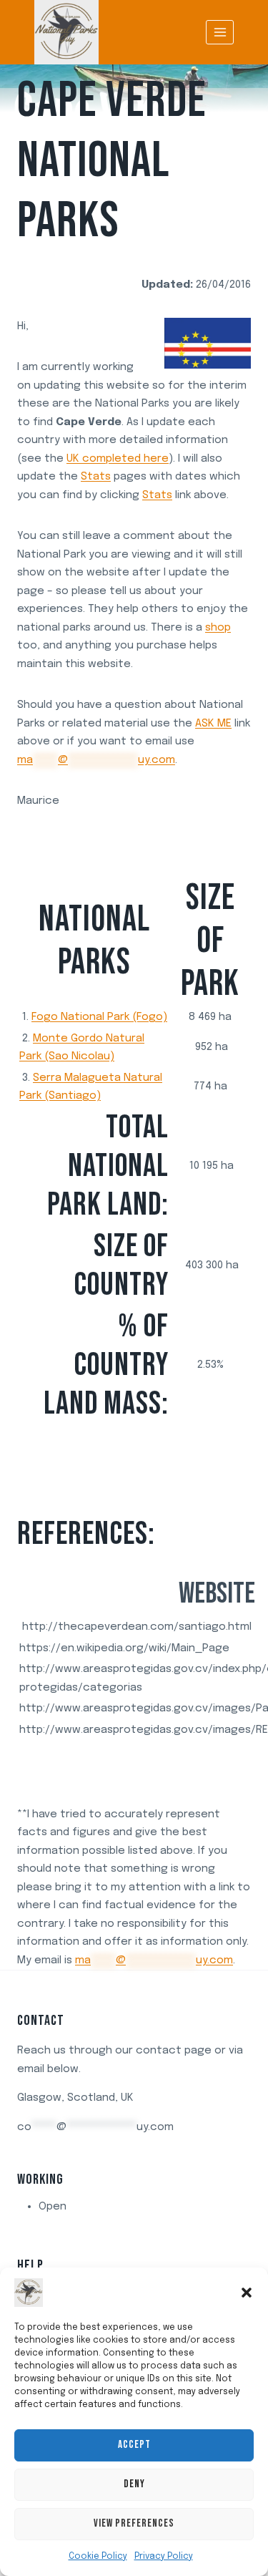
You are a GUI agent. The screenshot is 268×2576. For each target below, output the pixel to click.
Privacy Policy (164, 2557)
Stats (96, 477)
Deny (134, 2484)
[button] (247, 2293)
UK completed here (118, 459)
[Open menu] (220, 32)
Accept (134, 2445)
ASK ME (213, 724)
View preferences (134, 2523)
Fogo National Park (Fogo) (99, 1017)
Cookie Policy (98, 2557)
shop (218, 628)
